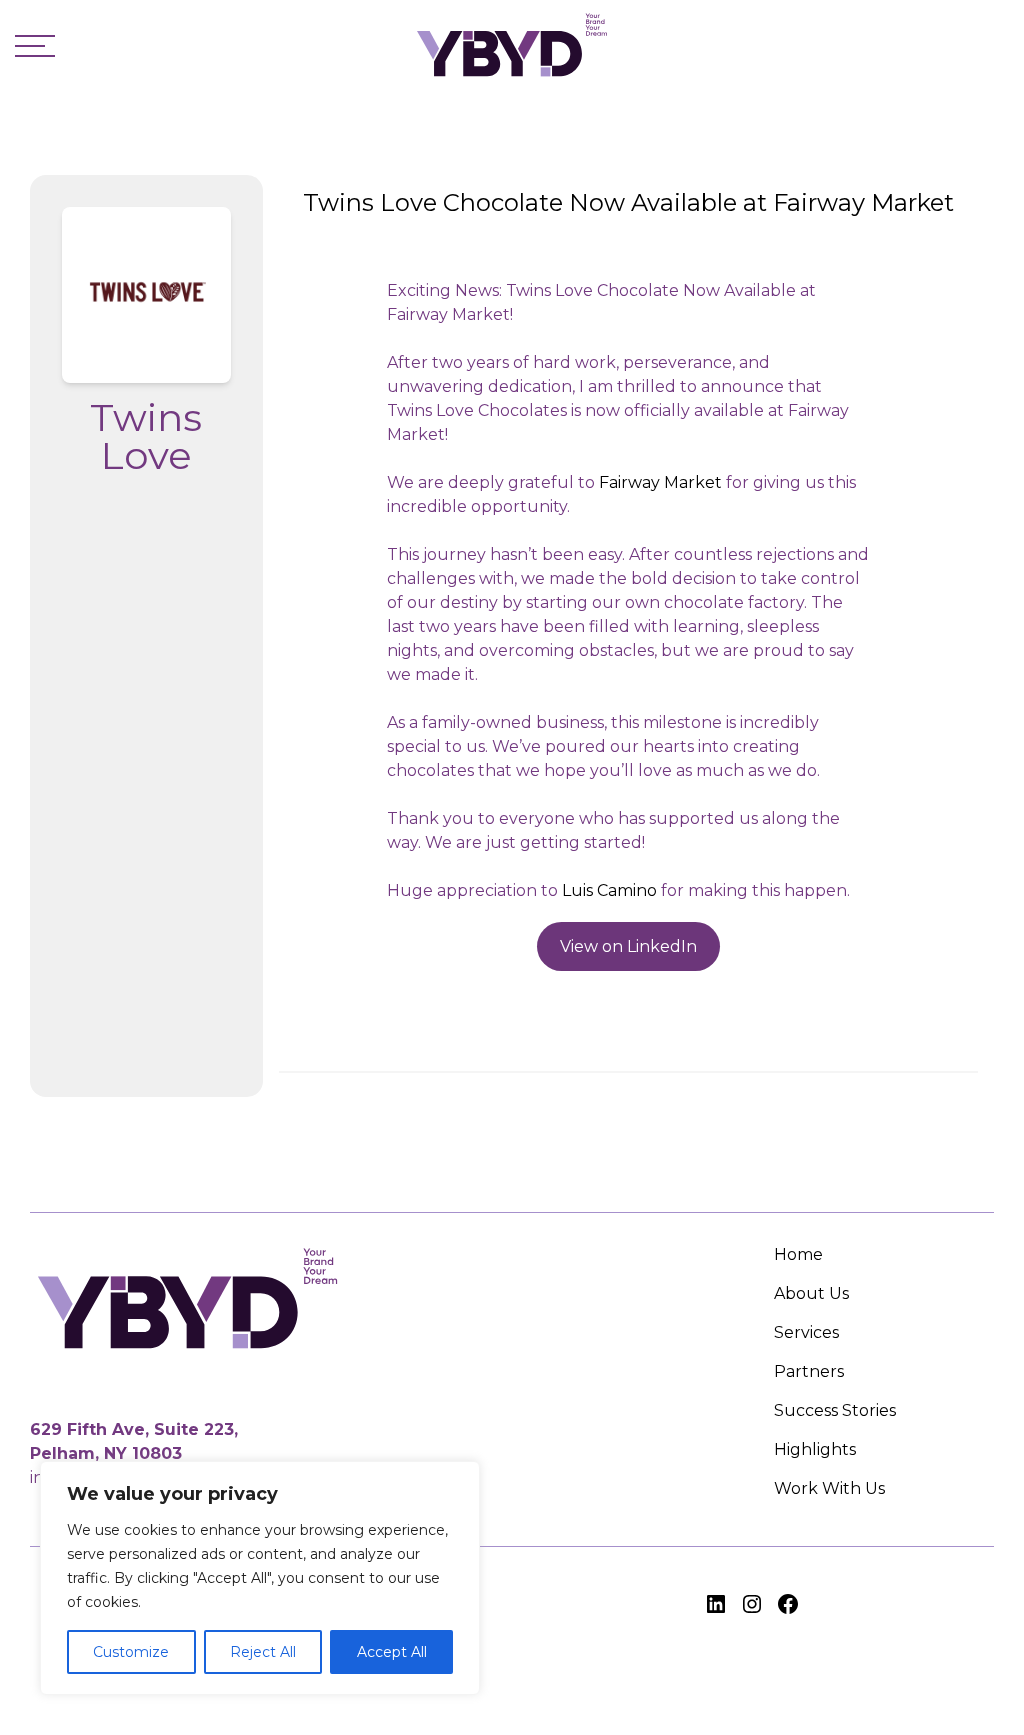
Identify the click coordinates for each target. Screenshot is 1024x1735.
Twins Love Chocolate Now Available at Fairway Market (628, 202)
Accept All (392, 1652)
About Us (811, 1293)
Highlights (815, 1449)
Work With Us (829, 1488)
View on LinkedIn (628, 946)
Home (798, 1254)
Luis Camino (609, 890)
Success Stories (835, 1410)
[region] (260, 1578)
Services (806, 1332)
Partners (809, 1371)
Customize (131, 1652)
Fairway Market (660, 482)
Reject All (263, 1652)
